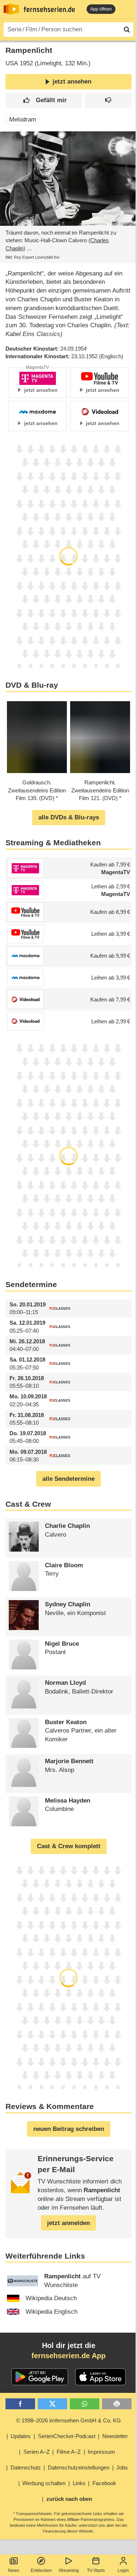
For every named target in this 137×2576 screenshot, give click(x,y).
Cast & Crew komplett (69, 1846)
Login (123, 2571)
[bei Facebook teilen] (20, 2404)
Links (79, 2483)
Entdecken (41, 2571)
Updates (21, 2436)
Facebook (104, 2483)
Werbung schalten (44, 2483)
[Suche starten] (127, 30)
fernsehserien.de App (68, 2356)
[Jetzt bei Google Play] (40, 2377)
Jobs (122, 2467)
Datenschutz (26, 2467)
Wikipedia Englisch (52, 2312)
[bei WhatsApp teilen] (85, 2404)
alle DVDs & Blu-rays (69, 817)
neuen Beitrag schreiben (69, 2129)
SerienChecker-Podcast (67, 2436)
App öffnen (101, 9)
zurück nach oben (69, 2499)
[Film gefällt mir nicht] (108, 101)
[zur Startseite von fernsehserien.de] (11, 9)
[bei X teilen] (52, 2404)
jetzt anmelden (68, 2223)
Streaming (69, 2571)
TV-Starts (96, 2571)
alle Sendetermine (68, 1479)
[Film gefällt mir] (44, 101)
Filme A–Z (69, 2452)
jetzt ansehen (72, 82)
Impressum (101, 2452)
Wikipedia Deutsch (51, 2298)
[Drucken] (117, 2404)
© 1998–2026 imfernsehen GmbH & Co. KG (68, 2420)
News (14, 2571)
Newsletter (115, 2436)
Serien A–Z (37, 2452)
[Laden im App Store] (100, 2377)
